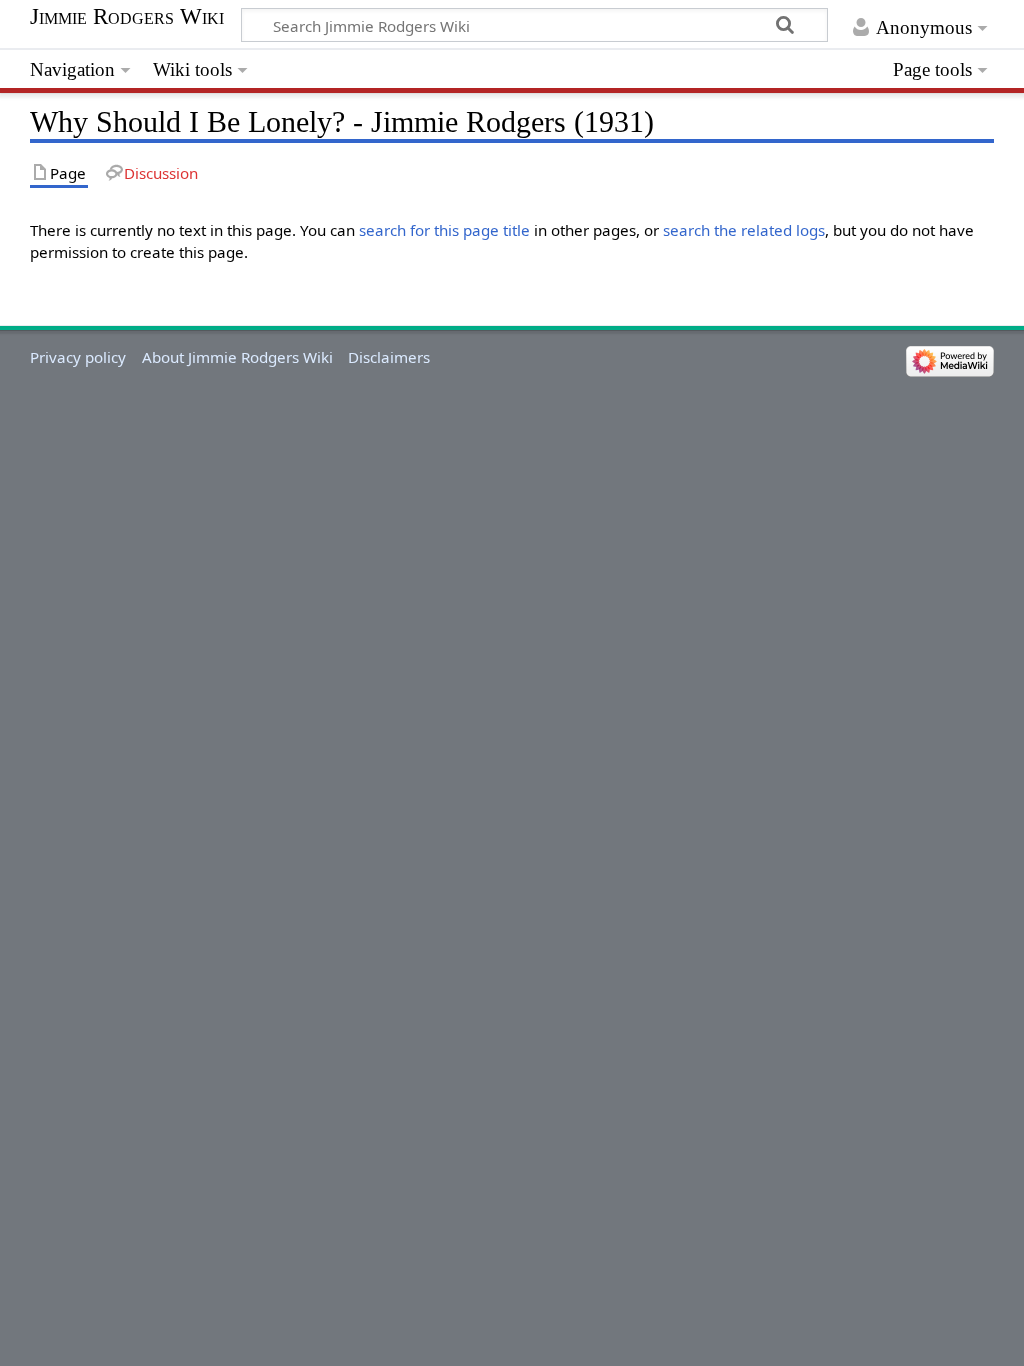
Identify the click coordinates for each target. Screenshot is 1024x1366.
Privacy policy (78, 357)
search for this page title (444, 230)
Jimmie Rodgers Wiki (127, 17)
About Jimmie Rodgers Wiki (237, 357)
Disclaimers (389, 357)
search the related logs (744, 230)
